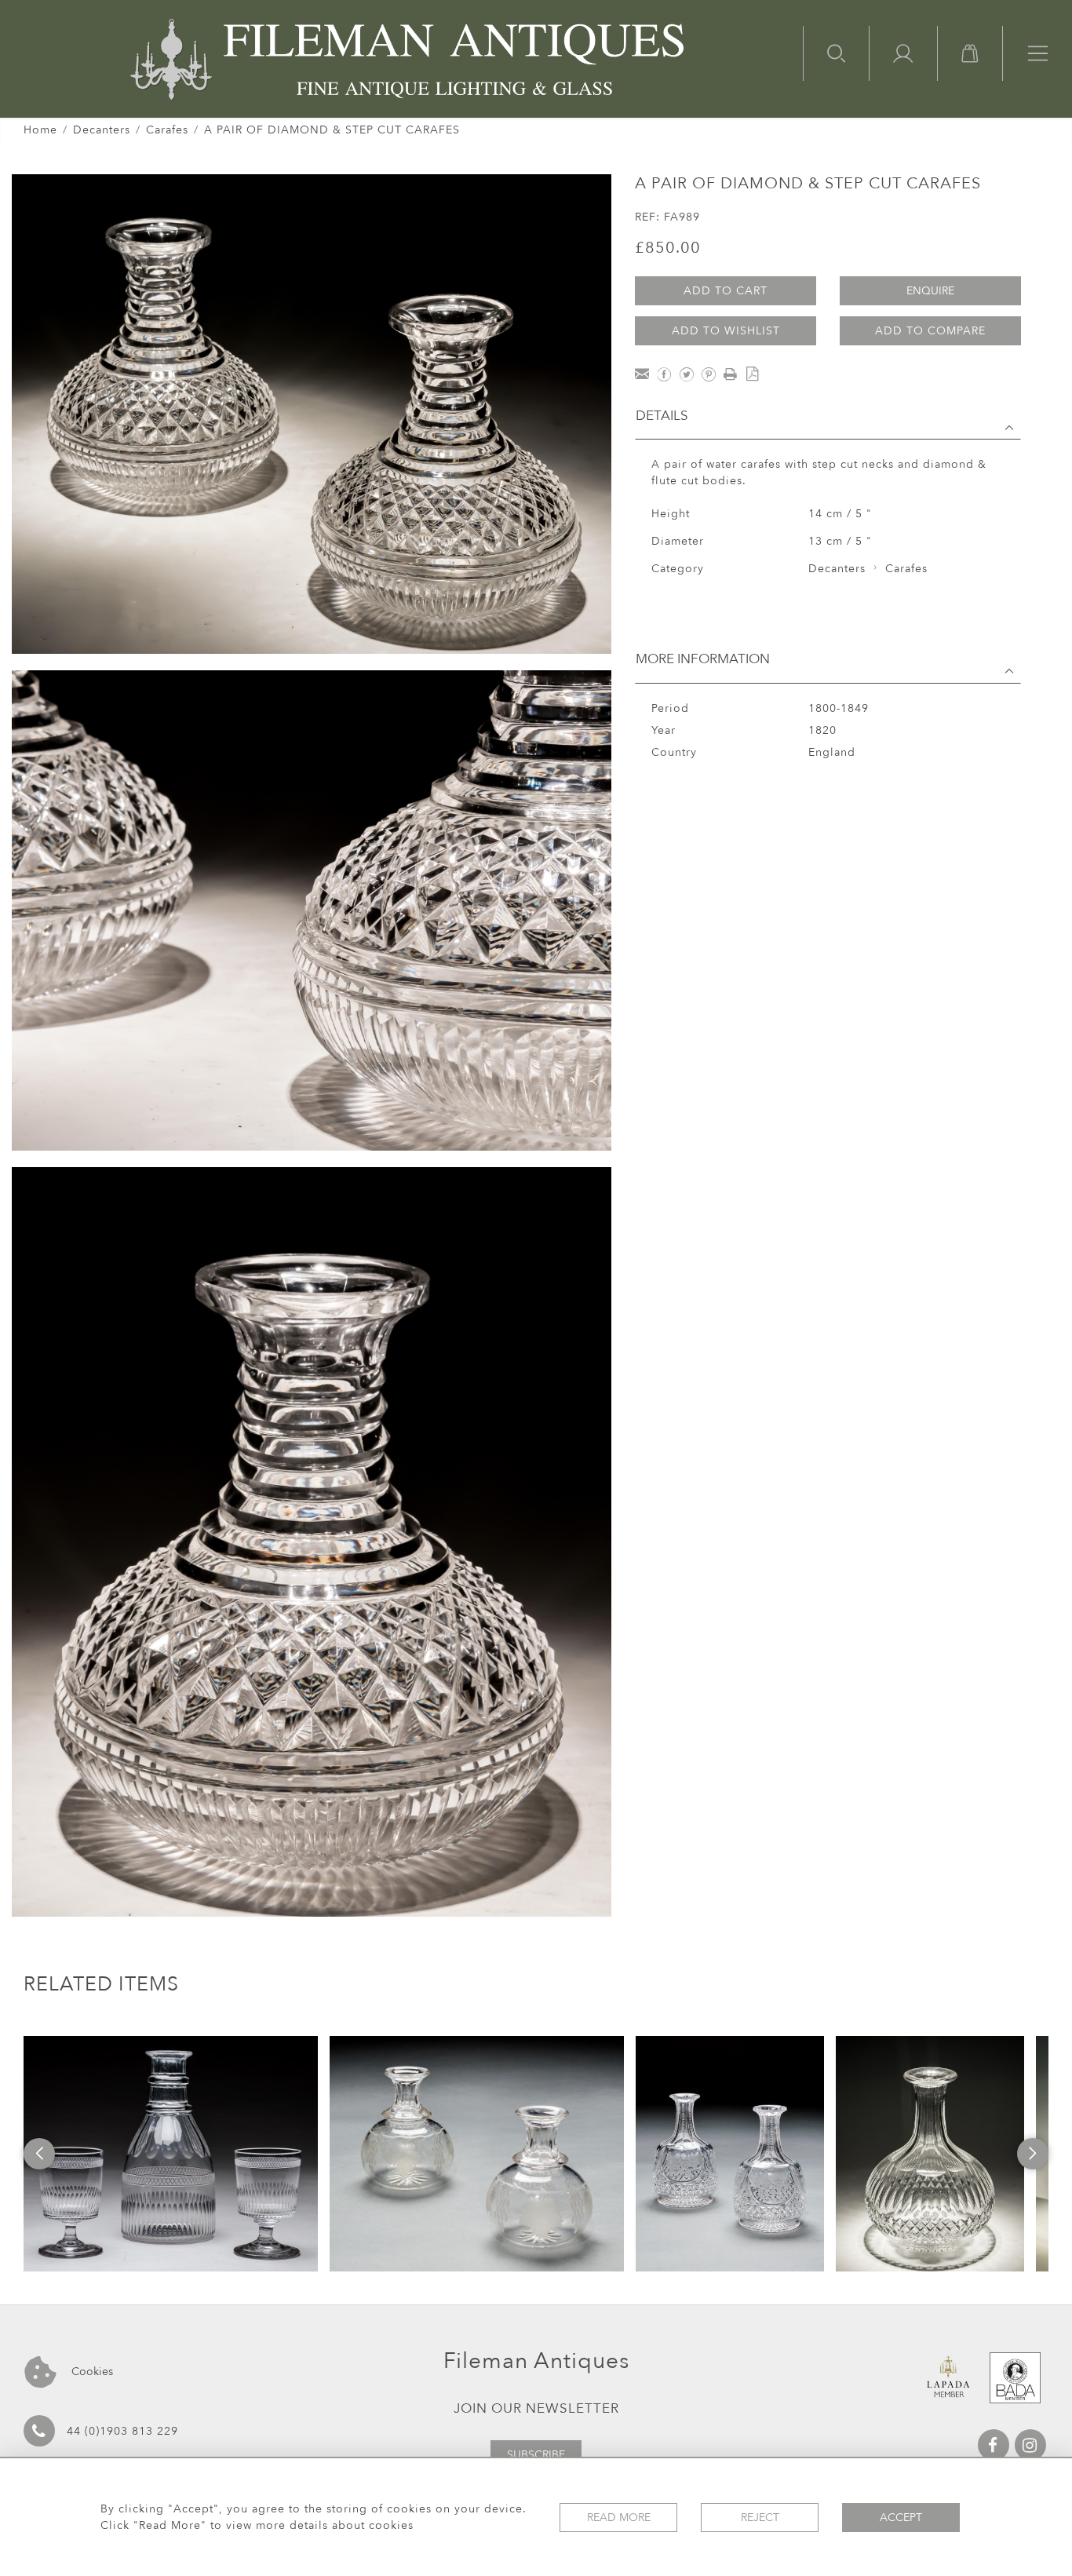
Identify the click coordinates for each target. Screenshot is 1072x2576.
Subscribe (536, 2455)
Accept (901, 2518)
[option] (171, 2154)
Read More (619, 2518)
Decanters (102, 130)
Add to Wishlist (726, 331)
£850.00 (668, 248)
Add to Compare (930, 331)
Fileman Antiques (536, 2361)
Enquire (930, 291)
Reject (760, 2518)
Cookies (91, 2372)
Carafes (167, 130)
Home (40, 130)
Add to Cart (726, 291)
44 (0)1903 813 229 (122, 2431)
